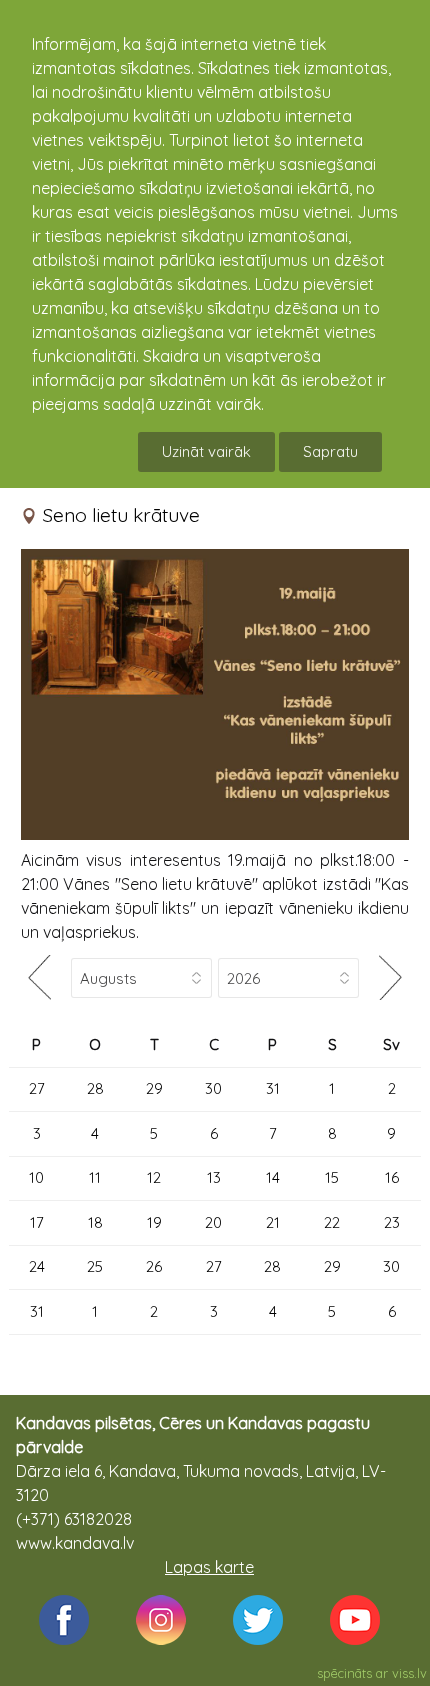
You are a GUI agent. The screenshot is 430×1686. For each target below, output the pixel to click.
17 (37, 1222)
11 (95, 1177)
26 (154, 1266)
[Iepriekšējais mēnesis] (40, 977)
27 (37, 1088)
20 (213, 1222)
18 (95, 1222)
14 (273, 1177)
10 (36, 1177)
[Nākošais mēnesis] (390, 977)
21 (273, 1222)
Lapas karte (209, 1567)
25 (95, 1266)
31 (273, 1088)
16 (392, 1177)
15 (332, 1177)
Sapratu (330, 451)
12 (154, 1177)
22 (332, 1222)
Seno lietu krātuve (121, 515)
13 (214, 1177)
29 (154, 1088)
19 (154, 1222)
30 (213, 1088)
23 (392, 1222)
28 (95, 1088)
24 (37, 1266)
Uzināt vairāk (206, 451)
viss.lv (409, 1673)
